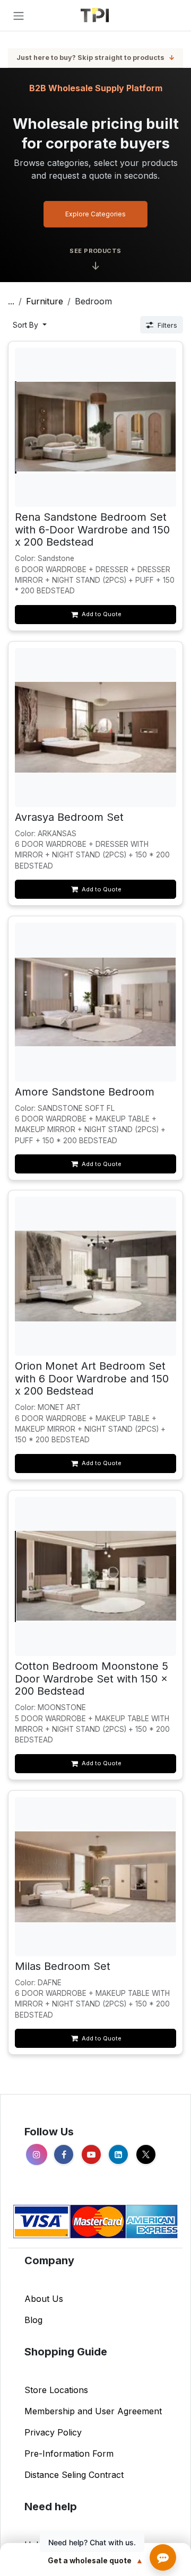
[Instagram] (37, 2154)
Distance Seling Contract (74, 2475)
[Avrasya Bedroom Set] (96, 727)
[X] (146, 2154)
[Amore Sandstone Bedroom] (96, 1002)
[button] (30, 325)
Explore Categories (95, 214)
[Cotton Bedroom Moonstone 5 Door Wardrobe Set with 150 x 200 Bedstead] (96, 1576)
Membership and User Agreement (93, 2411)
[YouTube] (91, 2154)
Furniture (45, 301)
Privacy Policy (53, 2432)
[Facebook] (64, 2154)
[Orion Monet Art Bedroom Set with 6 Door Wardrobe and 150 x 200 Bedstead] (96, 1276)
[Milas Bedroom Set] (96, 1876)
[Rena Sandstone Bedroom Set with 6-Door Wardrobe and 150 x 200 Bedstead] (96, 427)
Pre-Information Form (69, 2454)
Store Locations (56, 2390)
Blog (33, 2320)
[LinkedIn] (118, 2154)
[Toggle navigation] (19, 15)
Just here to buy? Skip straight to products (95, 58)
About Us (44, 2299)
